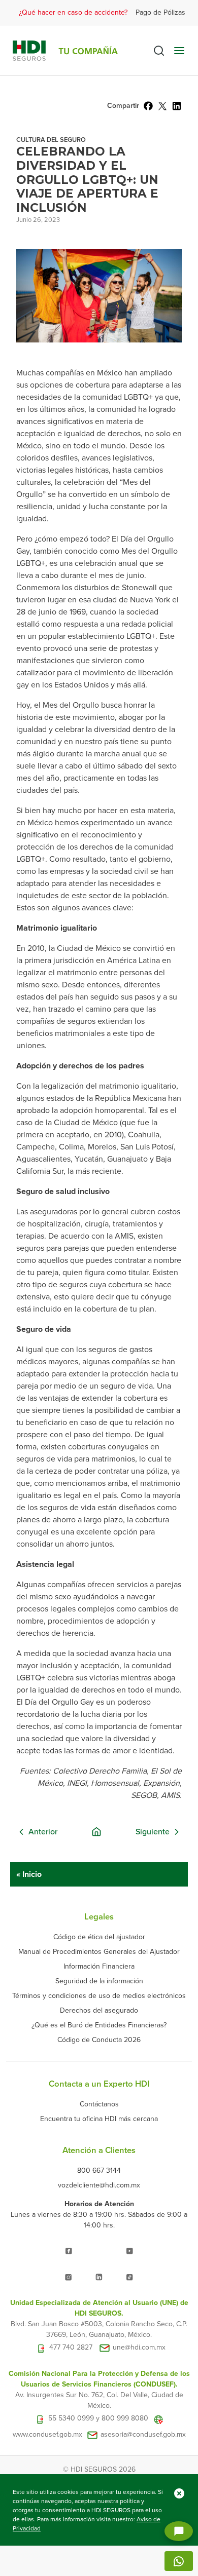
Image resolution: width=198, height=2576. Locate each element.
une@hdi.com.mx (139, 2348)
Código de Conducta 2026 (99, 2040)
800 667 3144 (99, 2170)
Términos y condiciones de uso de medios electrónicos (99, 1996)
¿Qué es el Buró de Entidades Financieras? (99, 2025)
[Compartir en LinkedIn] (177, 106)
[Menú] (179, 51)
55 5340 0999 (71, 2419)
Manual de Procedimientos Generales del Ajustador (99, 1952)
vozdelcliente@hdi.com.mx (99, 2185)
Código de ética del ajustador (99, 1937)
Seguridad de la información (99, 1981)
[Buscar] (159, 51)
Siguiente (153, 1832)
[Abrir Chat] (179, 2531)
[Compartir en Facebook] (148, 106)
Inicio (31, 1874)
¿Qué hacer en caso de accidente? (73, 12)
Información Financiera (99, 1966)
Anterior (43, 1832)
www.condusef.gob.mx (47, 2435)
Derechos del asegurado (99, 2010)
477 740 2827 (71, 2348)
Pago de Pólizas (160, 12)
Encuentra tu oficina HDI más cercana (99, 2119)
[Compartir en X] (162, 106)
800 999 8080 (125, 2419)
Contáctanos (99, 2104)
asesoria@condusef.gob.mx (143, 2435)
